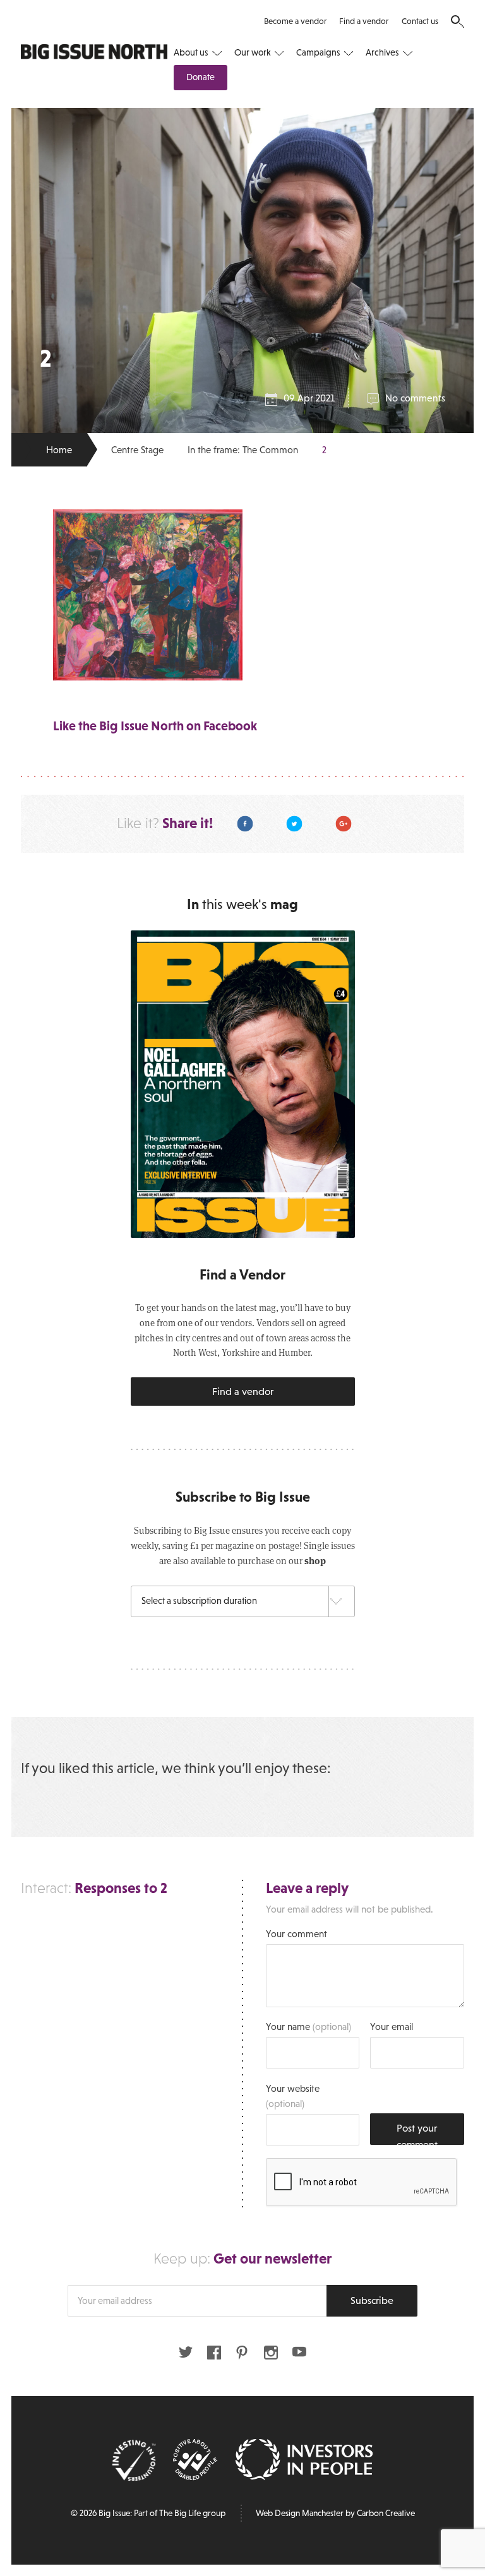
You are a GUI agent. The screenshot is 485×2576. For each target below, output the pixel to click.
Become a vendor (295, 21)
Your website (293, 2096)
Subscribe (372, 2300)
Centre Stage (137, 450)
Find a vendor (364, 21)
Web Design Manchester (300, 2513)
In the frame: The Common (243, 450)
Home (59, 450)
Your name (308, 2027)
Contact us (420, 21)
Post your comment (417, 2134)
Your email (392, 2027)
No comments (415, 398)
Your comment (296, 1934)
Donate (201, 77)
